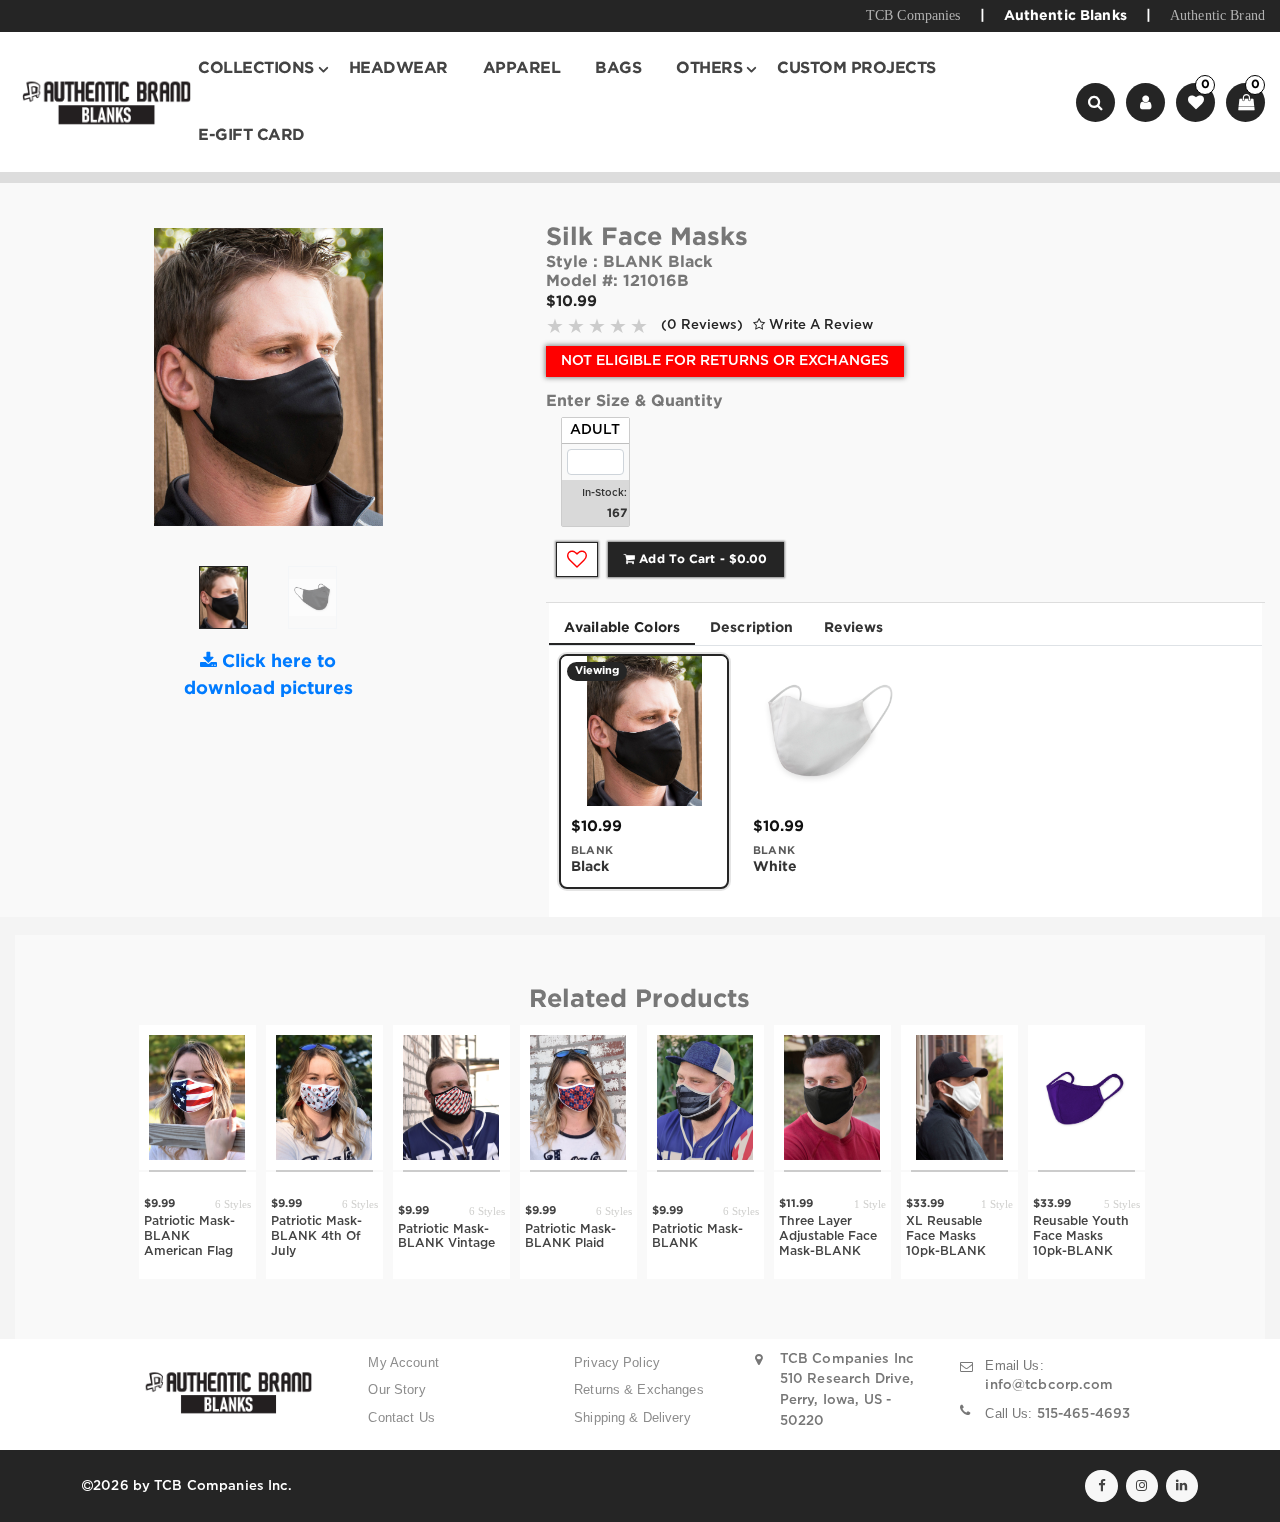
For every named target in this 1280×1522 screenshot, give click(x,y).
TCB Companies (913, 15)
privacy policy (617, 1362)
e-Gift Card (251, 135)
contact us (401, 1417)
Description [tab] (752, 628)
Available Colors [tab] (622, 628)
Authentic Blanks (1065, 16)
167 (617, 513)
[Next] (378, 385)
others (709, 68)
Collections (256, 68)
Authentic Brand (1217, 15)
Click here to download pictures (268, 675)
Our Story (396, 1389)
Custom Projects (856, 68)
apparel (522, 68)
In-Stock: (604, 493)
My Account (403, 1362)
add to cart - (701, 559)
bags (618, 68)
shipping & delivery (632, 1417)
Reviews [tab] (854, 628)
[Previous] (159, 385)
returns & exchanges (639, 1389)
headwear (398, 68)
